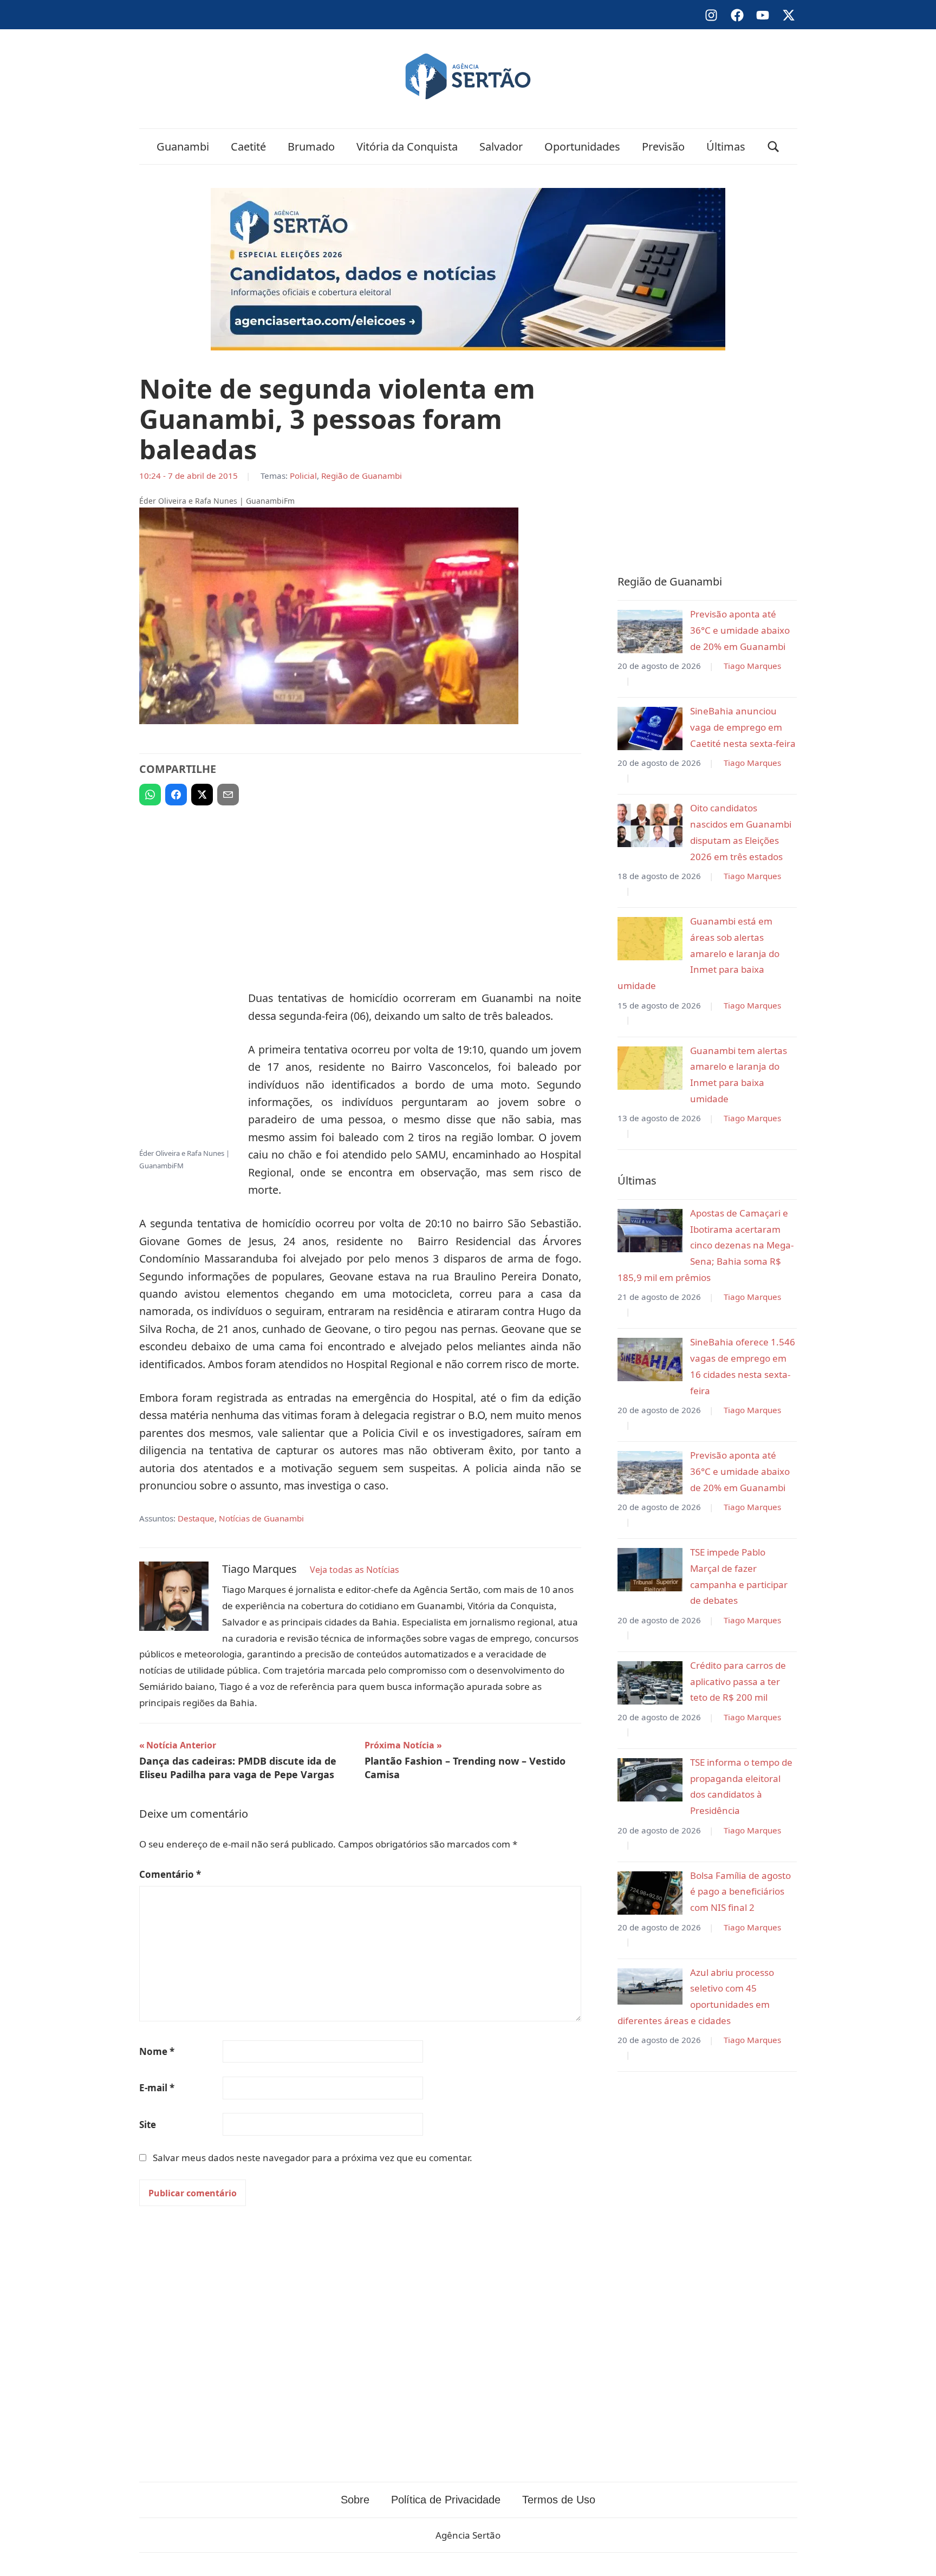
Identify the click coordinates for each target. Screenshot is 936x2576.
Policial (303, 476)
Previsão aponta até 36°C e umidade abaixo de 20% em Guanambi (740, 630)
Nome (157, 2051)
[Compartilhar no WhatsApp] (150, 795)
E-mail (157, 2088)
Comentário (170, 1874)
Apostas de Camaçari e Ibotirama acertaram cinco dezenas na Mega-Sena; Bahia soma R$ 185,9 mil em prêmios (706, 1245)
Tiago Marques (752, 666)
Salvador (501, 147)
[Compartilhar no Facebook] (176, 795)
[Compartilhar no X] (202, 795)
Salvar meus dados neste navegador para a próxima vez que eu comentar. (313, 2158)
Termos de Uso (559, 2500)
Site (148, 2125)
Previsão (663, 147)
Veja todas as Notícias (355, 1570)
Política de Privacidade (446, 2500)
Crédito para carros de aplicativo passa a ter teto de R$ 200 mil (738, 1681)
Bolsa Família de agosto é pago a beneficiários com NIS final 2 (740, 1892)
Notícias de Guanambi (261, 1518)
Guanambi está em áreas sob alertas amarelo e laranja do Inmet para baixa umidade (698, 953)
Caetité (248, 147)
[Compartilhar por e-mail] (228, 795)
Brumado (311, 147)
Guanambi (183, 147)
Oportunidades (582, 147)
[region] (360, 893)
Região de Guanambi (362, 476)
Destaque (196, 1518)
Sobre (355, 2500)
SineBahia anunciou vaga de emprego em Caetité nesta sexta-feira (743, 727)
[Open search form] (773, 147)
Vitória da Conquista (407, 147)
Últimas (726, 147)
